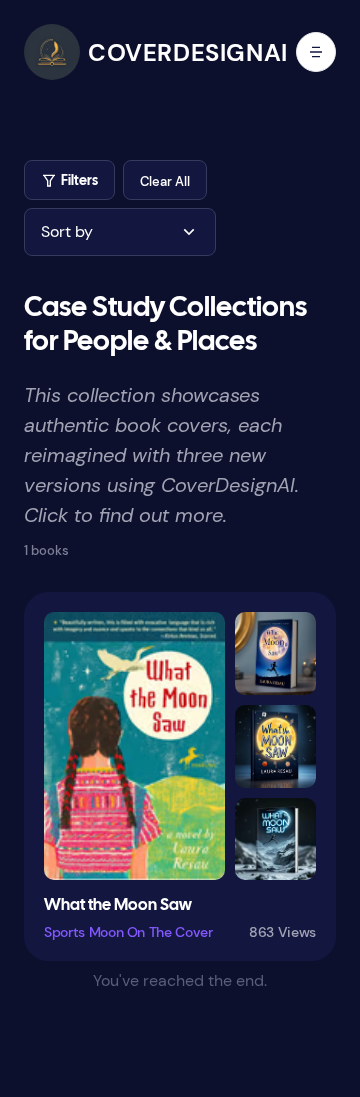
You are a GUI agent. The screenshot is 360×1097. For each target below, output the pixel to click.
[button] (165, 180)
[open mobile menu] (316, 52)
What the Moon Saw (118, 905)
